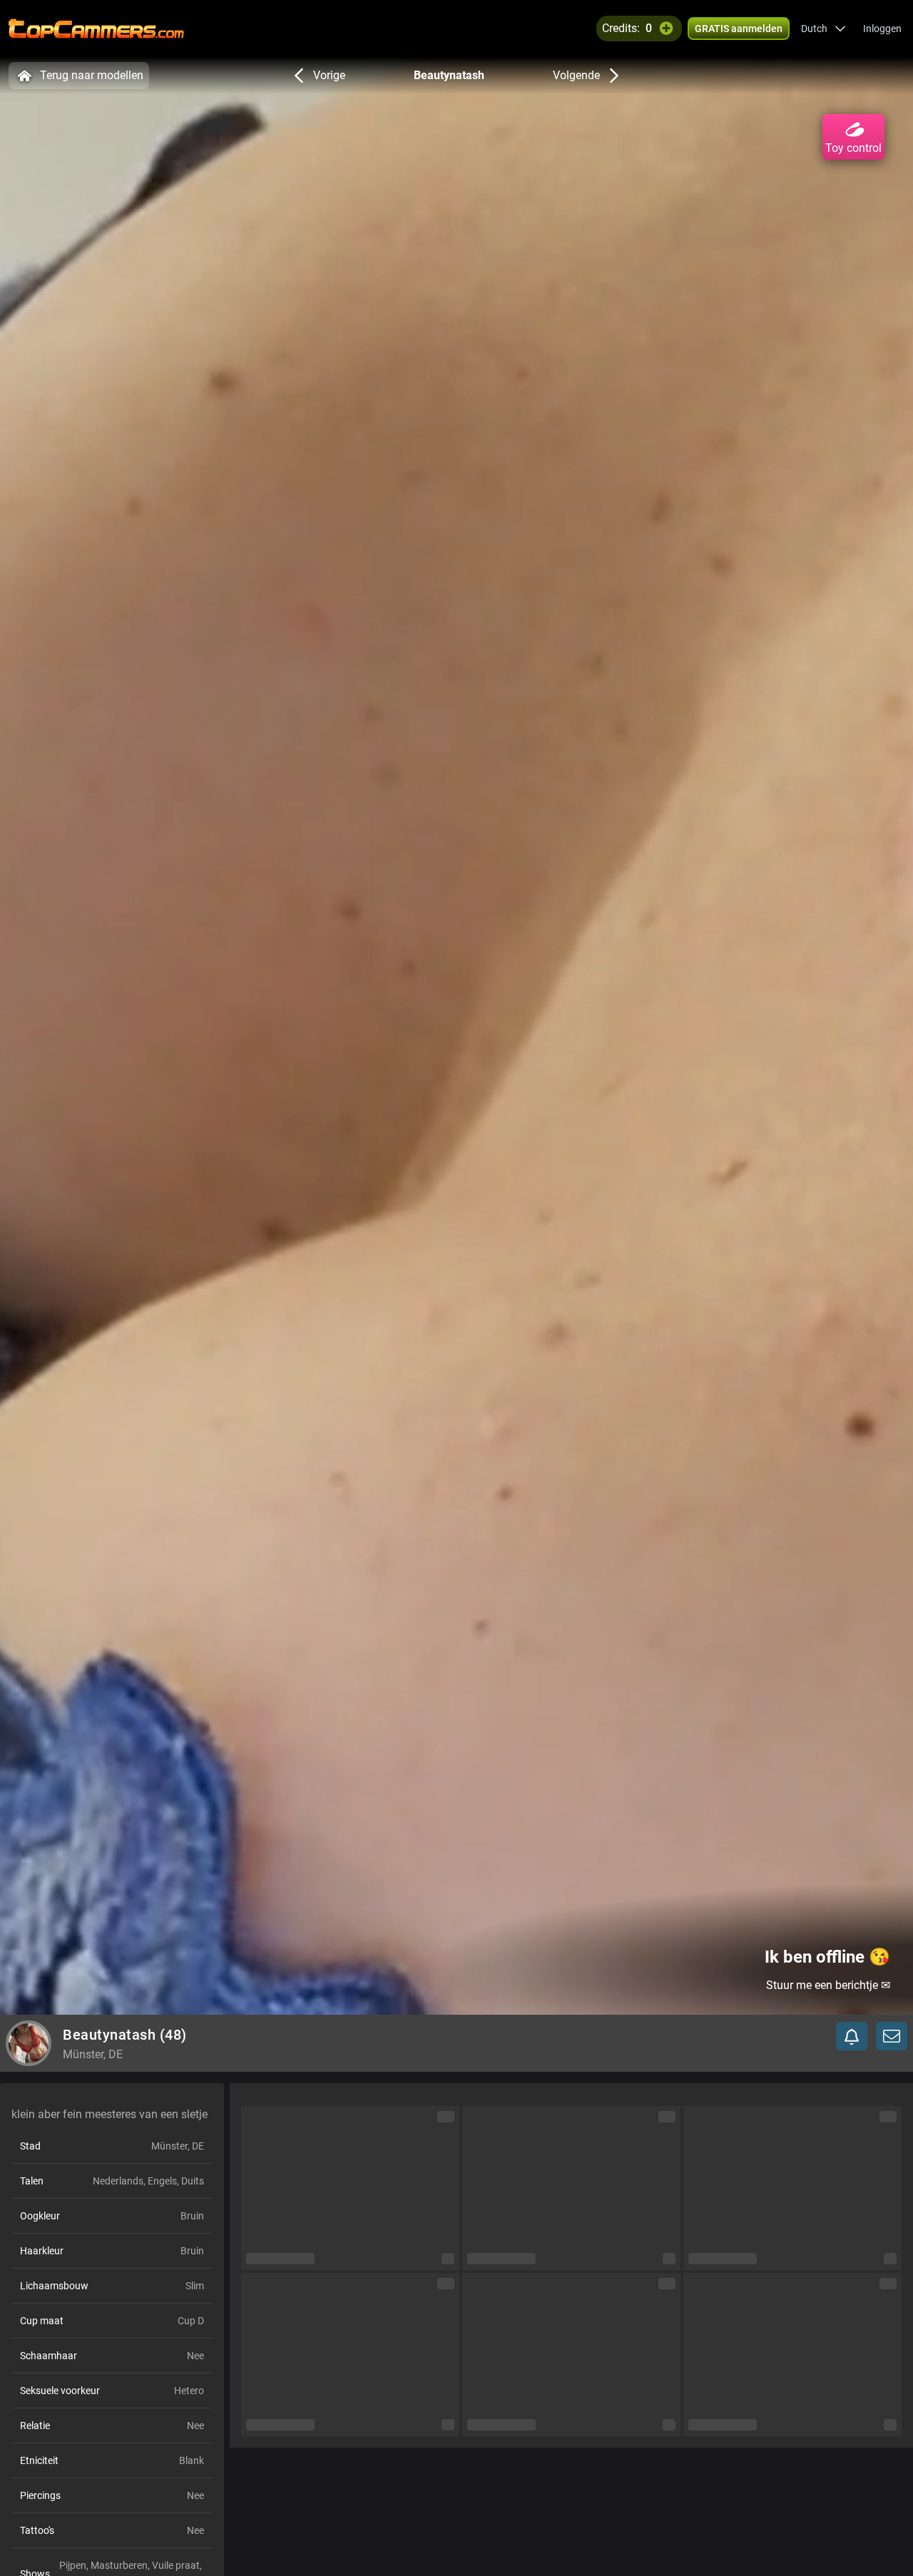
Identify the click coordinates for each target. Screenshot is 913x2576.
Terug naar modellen (92, 75)
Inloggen (882, 29)
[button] (823, 29)
